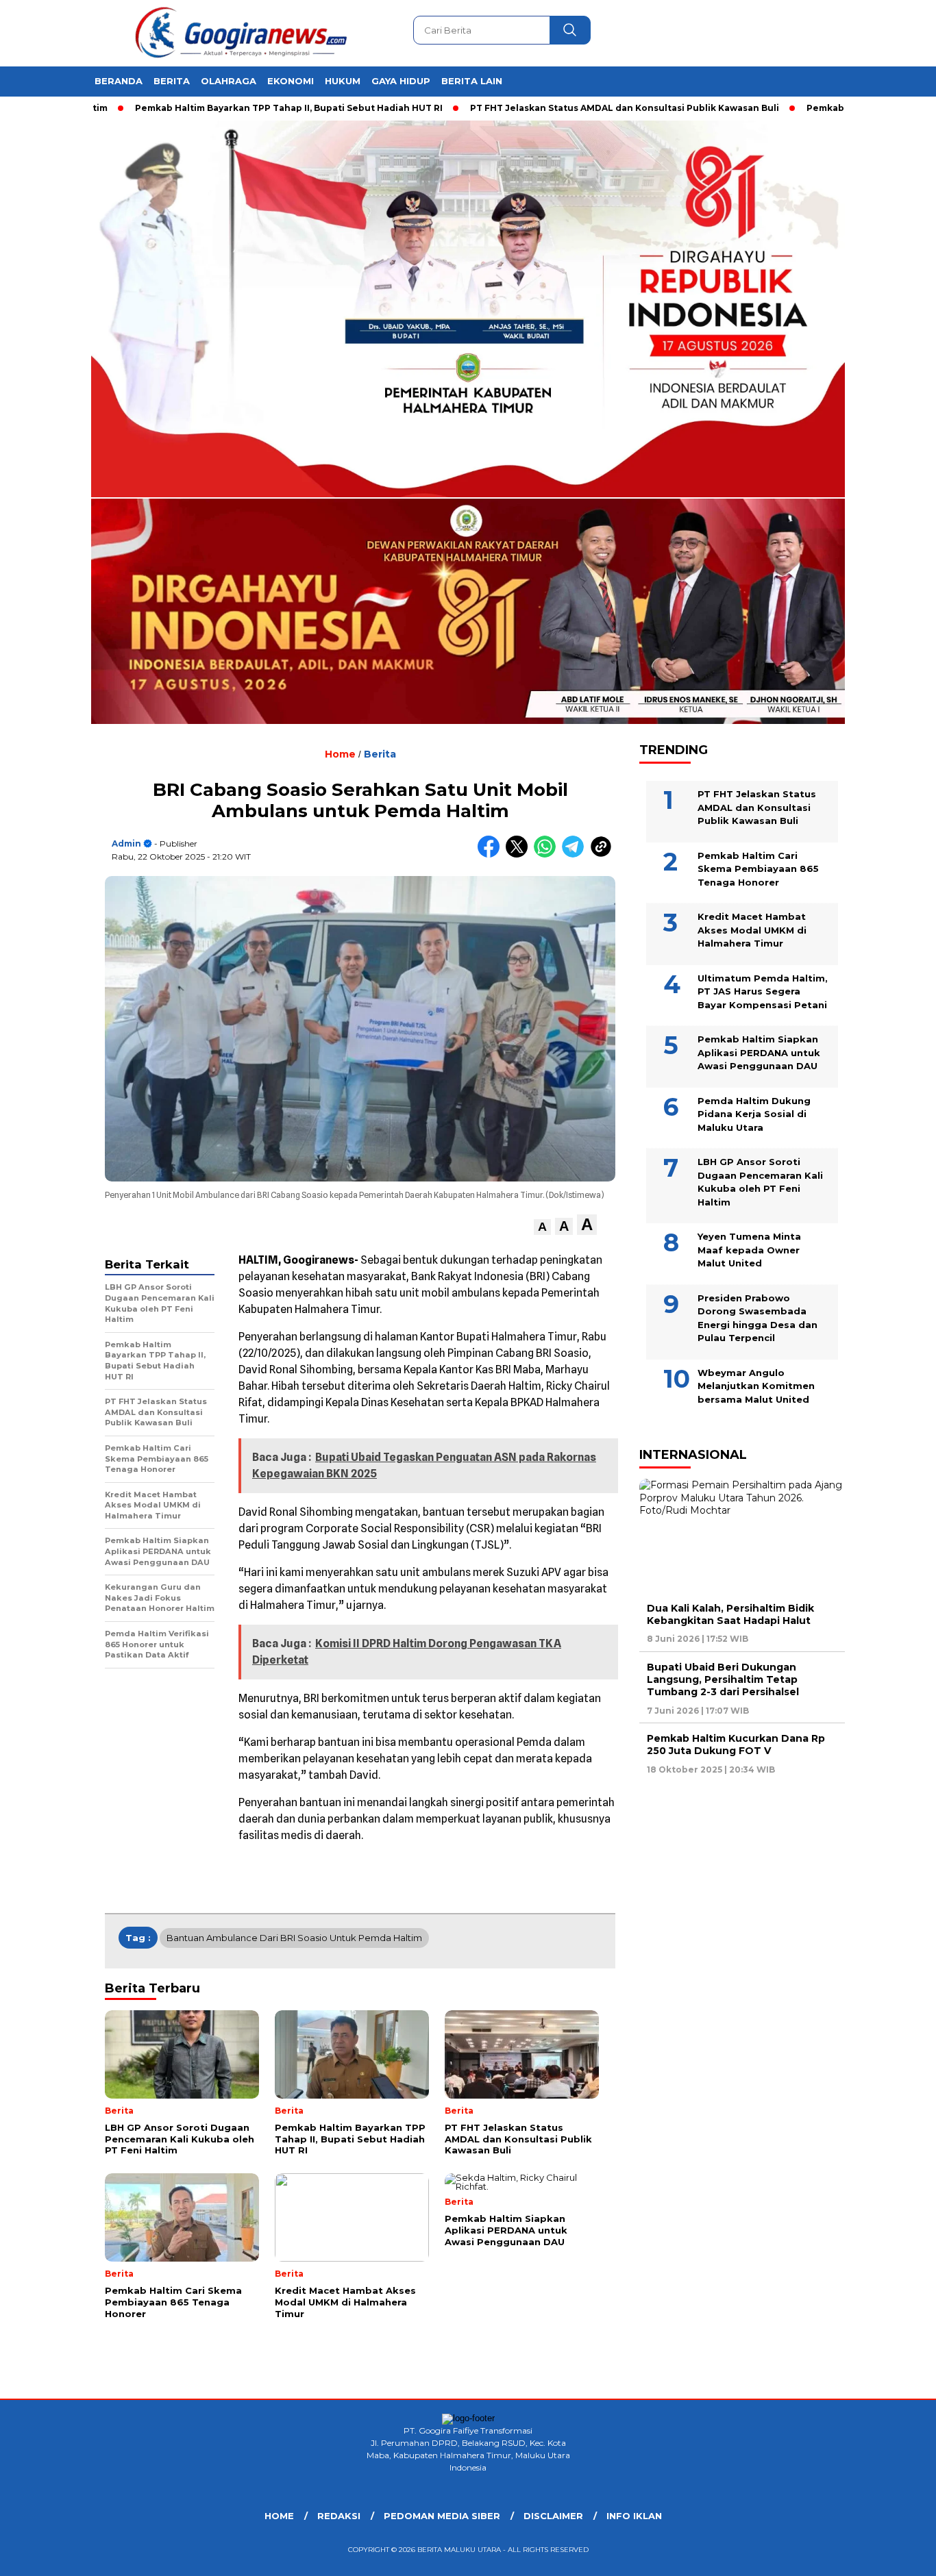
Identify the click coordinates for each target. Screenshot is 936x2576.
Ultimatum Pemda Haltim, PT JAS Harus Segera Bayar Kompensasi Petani (763, 991)
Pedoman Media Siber (442, 2516)
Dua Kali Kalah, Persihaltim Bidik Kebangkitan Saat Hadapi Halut (730, 1614)
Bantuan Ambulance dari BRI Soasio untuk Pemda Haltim (294, 1938)
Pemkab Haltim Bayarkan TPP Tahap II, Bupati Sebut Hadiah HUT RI (222, 108)
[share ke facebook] (492, 854)
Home (279, 2516)
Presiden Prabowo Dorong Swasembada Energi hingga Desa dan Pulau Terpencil (758, 1318)
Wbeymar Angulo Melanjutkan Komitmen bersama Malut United (756, 1386)
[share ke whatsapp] (548, 854)
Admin (126, 843)
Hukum (343, 81)
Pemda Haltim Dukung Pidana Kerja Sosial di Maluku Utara (754, 1114)
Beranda (119, 81)
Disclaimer (553, 2516)
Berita (172, 81)
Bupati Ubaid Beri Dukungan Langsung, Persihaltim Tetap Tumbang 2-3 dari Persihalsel (723, 1679)
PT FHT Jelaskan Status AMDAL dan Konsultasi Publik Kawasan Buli (557, 108)
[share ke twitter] (520, 854)
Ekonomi (291, 81)
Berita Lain (472, 81)
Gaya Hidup (401, 81)
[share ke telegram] (576, 854)
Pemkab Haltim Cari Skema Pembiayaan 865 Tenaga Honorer (758, 869)
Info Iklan (634, 2516)
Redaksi (339, 2516)
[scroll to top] (897, 2555)
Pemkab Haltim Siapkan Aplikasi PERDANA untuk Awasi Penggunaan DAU (759, 1052)
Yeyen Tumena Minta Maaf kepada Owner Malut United (749, 1250)
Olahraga (229, 81)
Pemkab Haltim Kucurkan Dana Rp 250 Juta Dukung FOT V (736, 1745)
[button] (542, 1227)
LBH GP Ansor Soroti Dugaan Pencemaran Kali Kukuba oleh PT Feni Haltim (760, 1182)
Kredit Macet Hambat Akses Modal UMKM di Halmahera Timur (752, 930)
